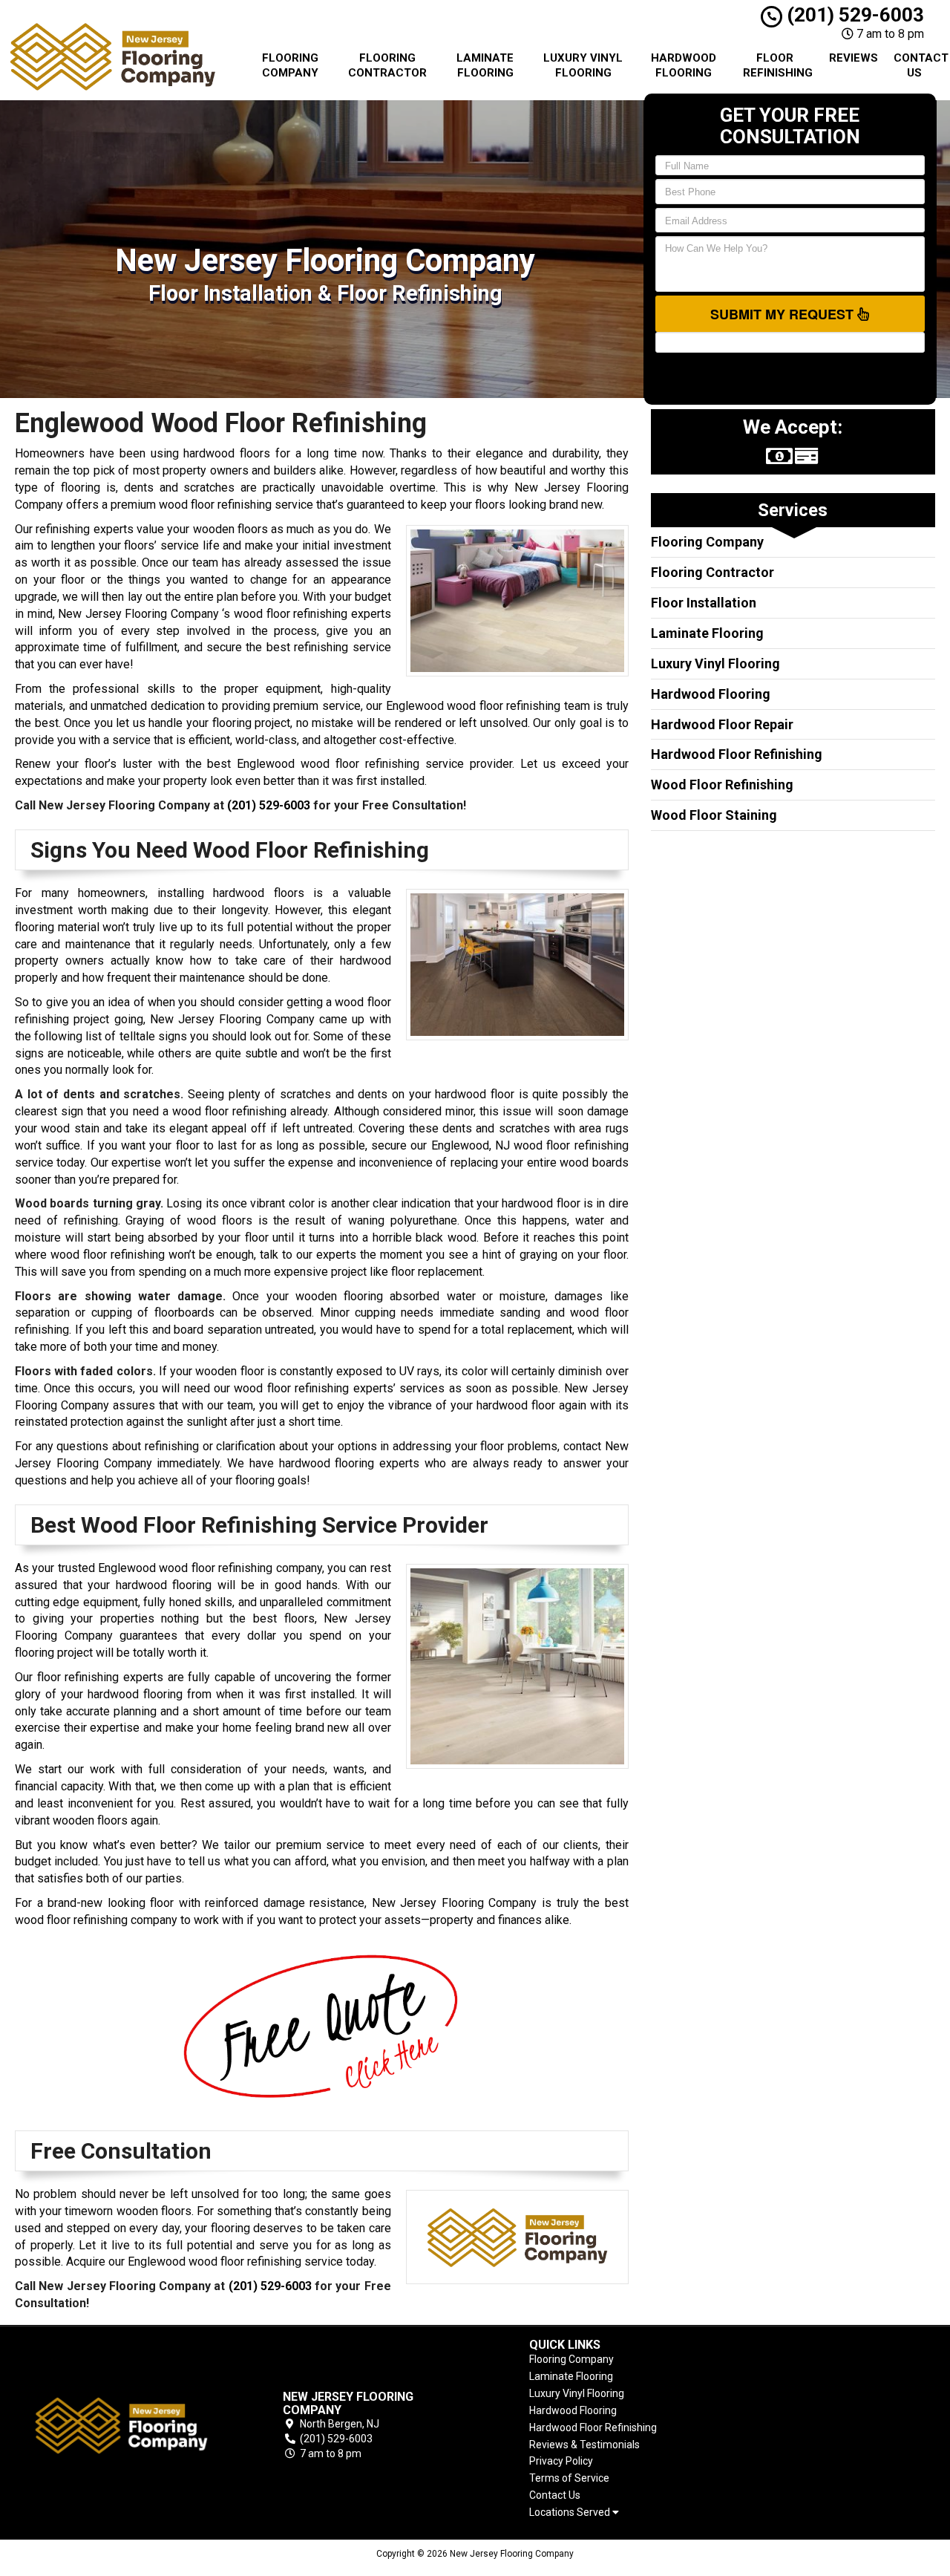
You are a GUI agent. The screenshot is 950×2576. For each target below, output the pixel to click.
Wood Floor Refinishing (722, 785)
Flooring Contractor (387, 65)
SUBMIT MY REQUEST (784, 314)
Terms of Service (569, 2478)
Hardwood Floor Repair (722, 724)
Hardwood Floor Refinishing (737, 754)
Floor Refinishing (778, 65)
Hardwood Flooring (684, 65)
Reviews (854, 58)
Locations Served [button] (571, 2513)
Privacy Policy (561, 2461)
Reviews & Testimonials (584, 2445)
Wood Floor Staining (714, 815)
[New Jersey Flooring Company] (122, 2426)
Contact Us (920, 65)
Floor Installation (704, 603)
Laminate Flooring (485, 65)
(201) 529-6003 (853, 15)
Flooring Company (290, 65)
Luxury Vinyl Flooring (583, 65)
